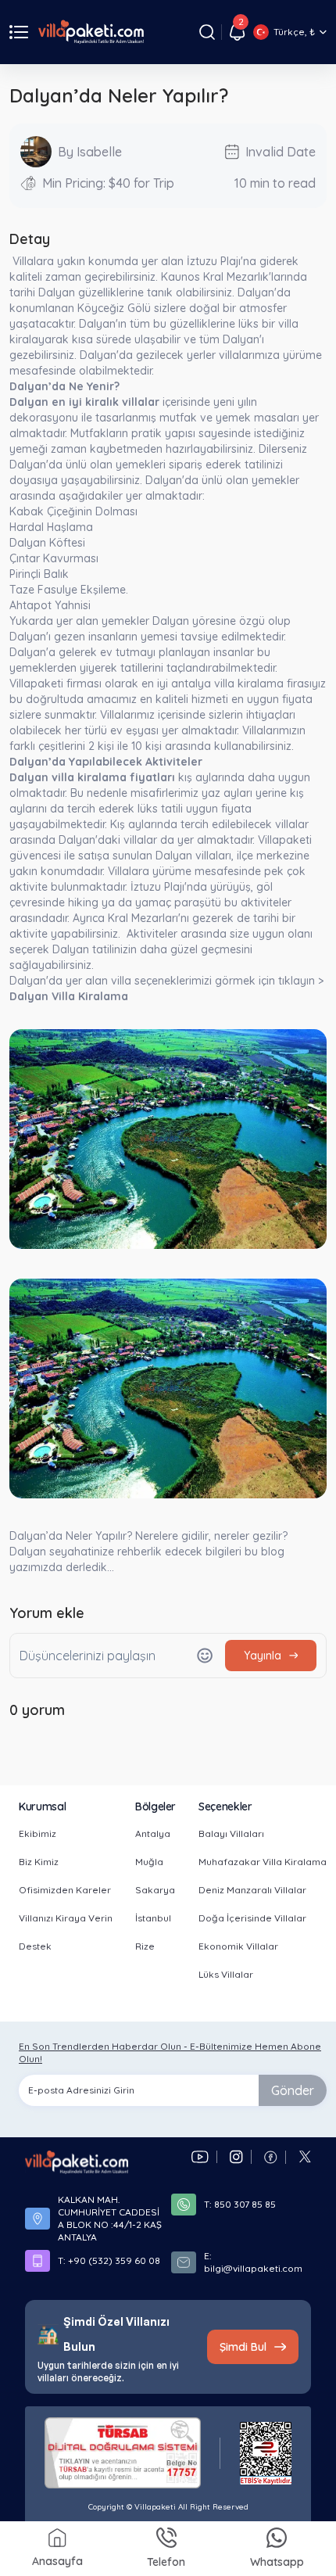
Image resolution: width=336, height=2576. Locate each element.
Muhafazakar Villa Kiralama (263, 1862)
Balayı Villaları (231, 1833)
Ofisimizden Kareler (65, 1890)
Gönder (293, 2090)
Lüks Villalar (226, 1974)
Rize (145, 1946)
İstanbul (153, 1918)
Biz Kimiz (39, 1862)
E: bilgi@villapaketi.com (253, 2262)
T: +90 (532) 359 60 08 (109, 2260)
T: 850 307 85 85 (240, 2204)
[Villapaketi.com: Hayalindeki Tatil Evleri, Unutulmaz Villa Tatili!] (77, 2162)
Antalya (153, 1833)
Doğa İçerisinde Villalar (252, 1918)
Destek (35, 1946)
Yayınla (263, 1656)
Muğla (149, 1862)
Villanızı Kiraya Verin (66, 1918)
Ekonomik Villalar (238, 1946)
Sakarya (155, 1890)
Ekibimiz (38, 1833)
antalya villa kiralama (227, 683)
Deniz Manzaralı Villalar (252, 1890)
